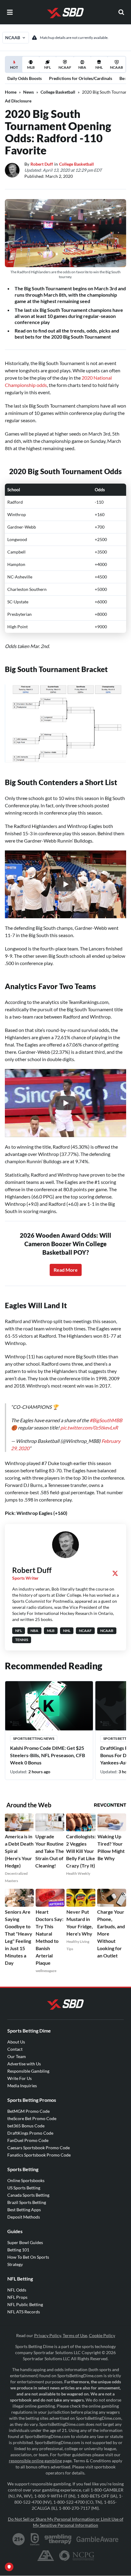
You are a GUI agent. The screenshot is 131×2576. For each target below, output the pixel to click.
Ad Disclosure (18, 101)
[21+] (19, 2533)
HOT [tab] (15, 69)
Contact (15, 2043)
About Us (16, 2036)
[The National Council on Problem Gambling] (77, 2550)
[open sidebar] (10, 12)
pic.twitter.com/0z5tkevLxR (89, 1421)
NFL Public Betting (25, 2298)
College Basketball (58, 92)
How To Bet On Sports (28, 2251)
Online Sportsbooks (26, 2174)
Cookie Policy (102, 2329)
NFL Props (17, 2291)
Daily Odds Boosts (25, 78)
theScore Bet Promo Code (32, 2112)
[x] (115, 1567)
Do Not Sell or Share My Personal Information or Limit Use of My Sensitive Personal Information (66, 2516)
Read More (66, 1270)
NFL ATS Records (24, 2306)
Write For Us (19, 2072)
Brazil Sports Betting (27, 2196)
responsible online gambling (35, 2455)
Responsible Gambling (28, 2065)
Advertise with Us (24, 2058)
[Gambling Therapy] (58, 2533)
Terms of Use (75, 2329)
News (28, 92)
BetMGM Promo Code (28, 2105)
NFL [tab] (48, 67)
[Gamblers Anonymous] (46, 2550)
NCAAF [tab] (65, 67)
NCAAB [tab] (117, 67)
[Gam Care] (35, 2533)
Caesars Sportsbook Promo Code (39, 2141)
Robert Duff (42, 164)
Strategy (15, 2258)
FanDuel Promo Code (28, 2134)
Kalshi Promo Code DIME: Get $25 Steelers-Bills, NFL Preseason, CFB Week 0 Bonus (48, 1749)
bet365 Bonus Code (26, 2120)
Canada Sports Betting (28, 2189)
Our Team (17, 2050)
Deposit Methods (24, 2211)
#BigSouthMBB (106, 1414)
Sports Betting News (34, 1732)
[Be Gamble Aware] (97, 2533)
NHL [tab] (99, 67)
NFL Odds (17, 2284)
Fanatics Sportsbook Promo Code (39, 2149)
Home (11, 92)
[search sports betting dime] (121, 12)
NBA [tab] (82, 67)
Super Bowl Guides (25, 2236)
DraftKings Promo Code (30, 2127)
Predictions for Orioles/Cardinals (81, 78)
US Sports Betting (24, 2182)
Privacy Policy (48, 2329)
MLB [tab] (31, 67)
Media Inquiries (22, 2079)
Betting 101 (18, 2244)
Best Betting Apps (24, 2204)
